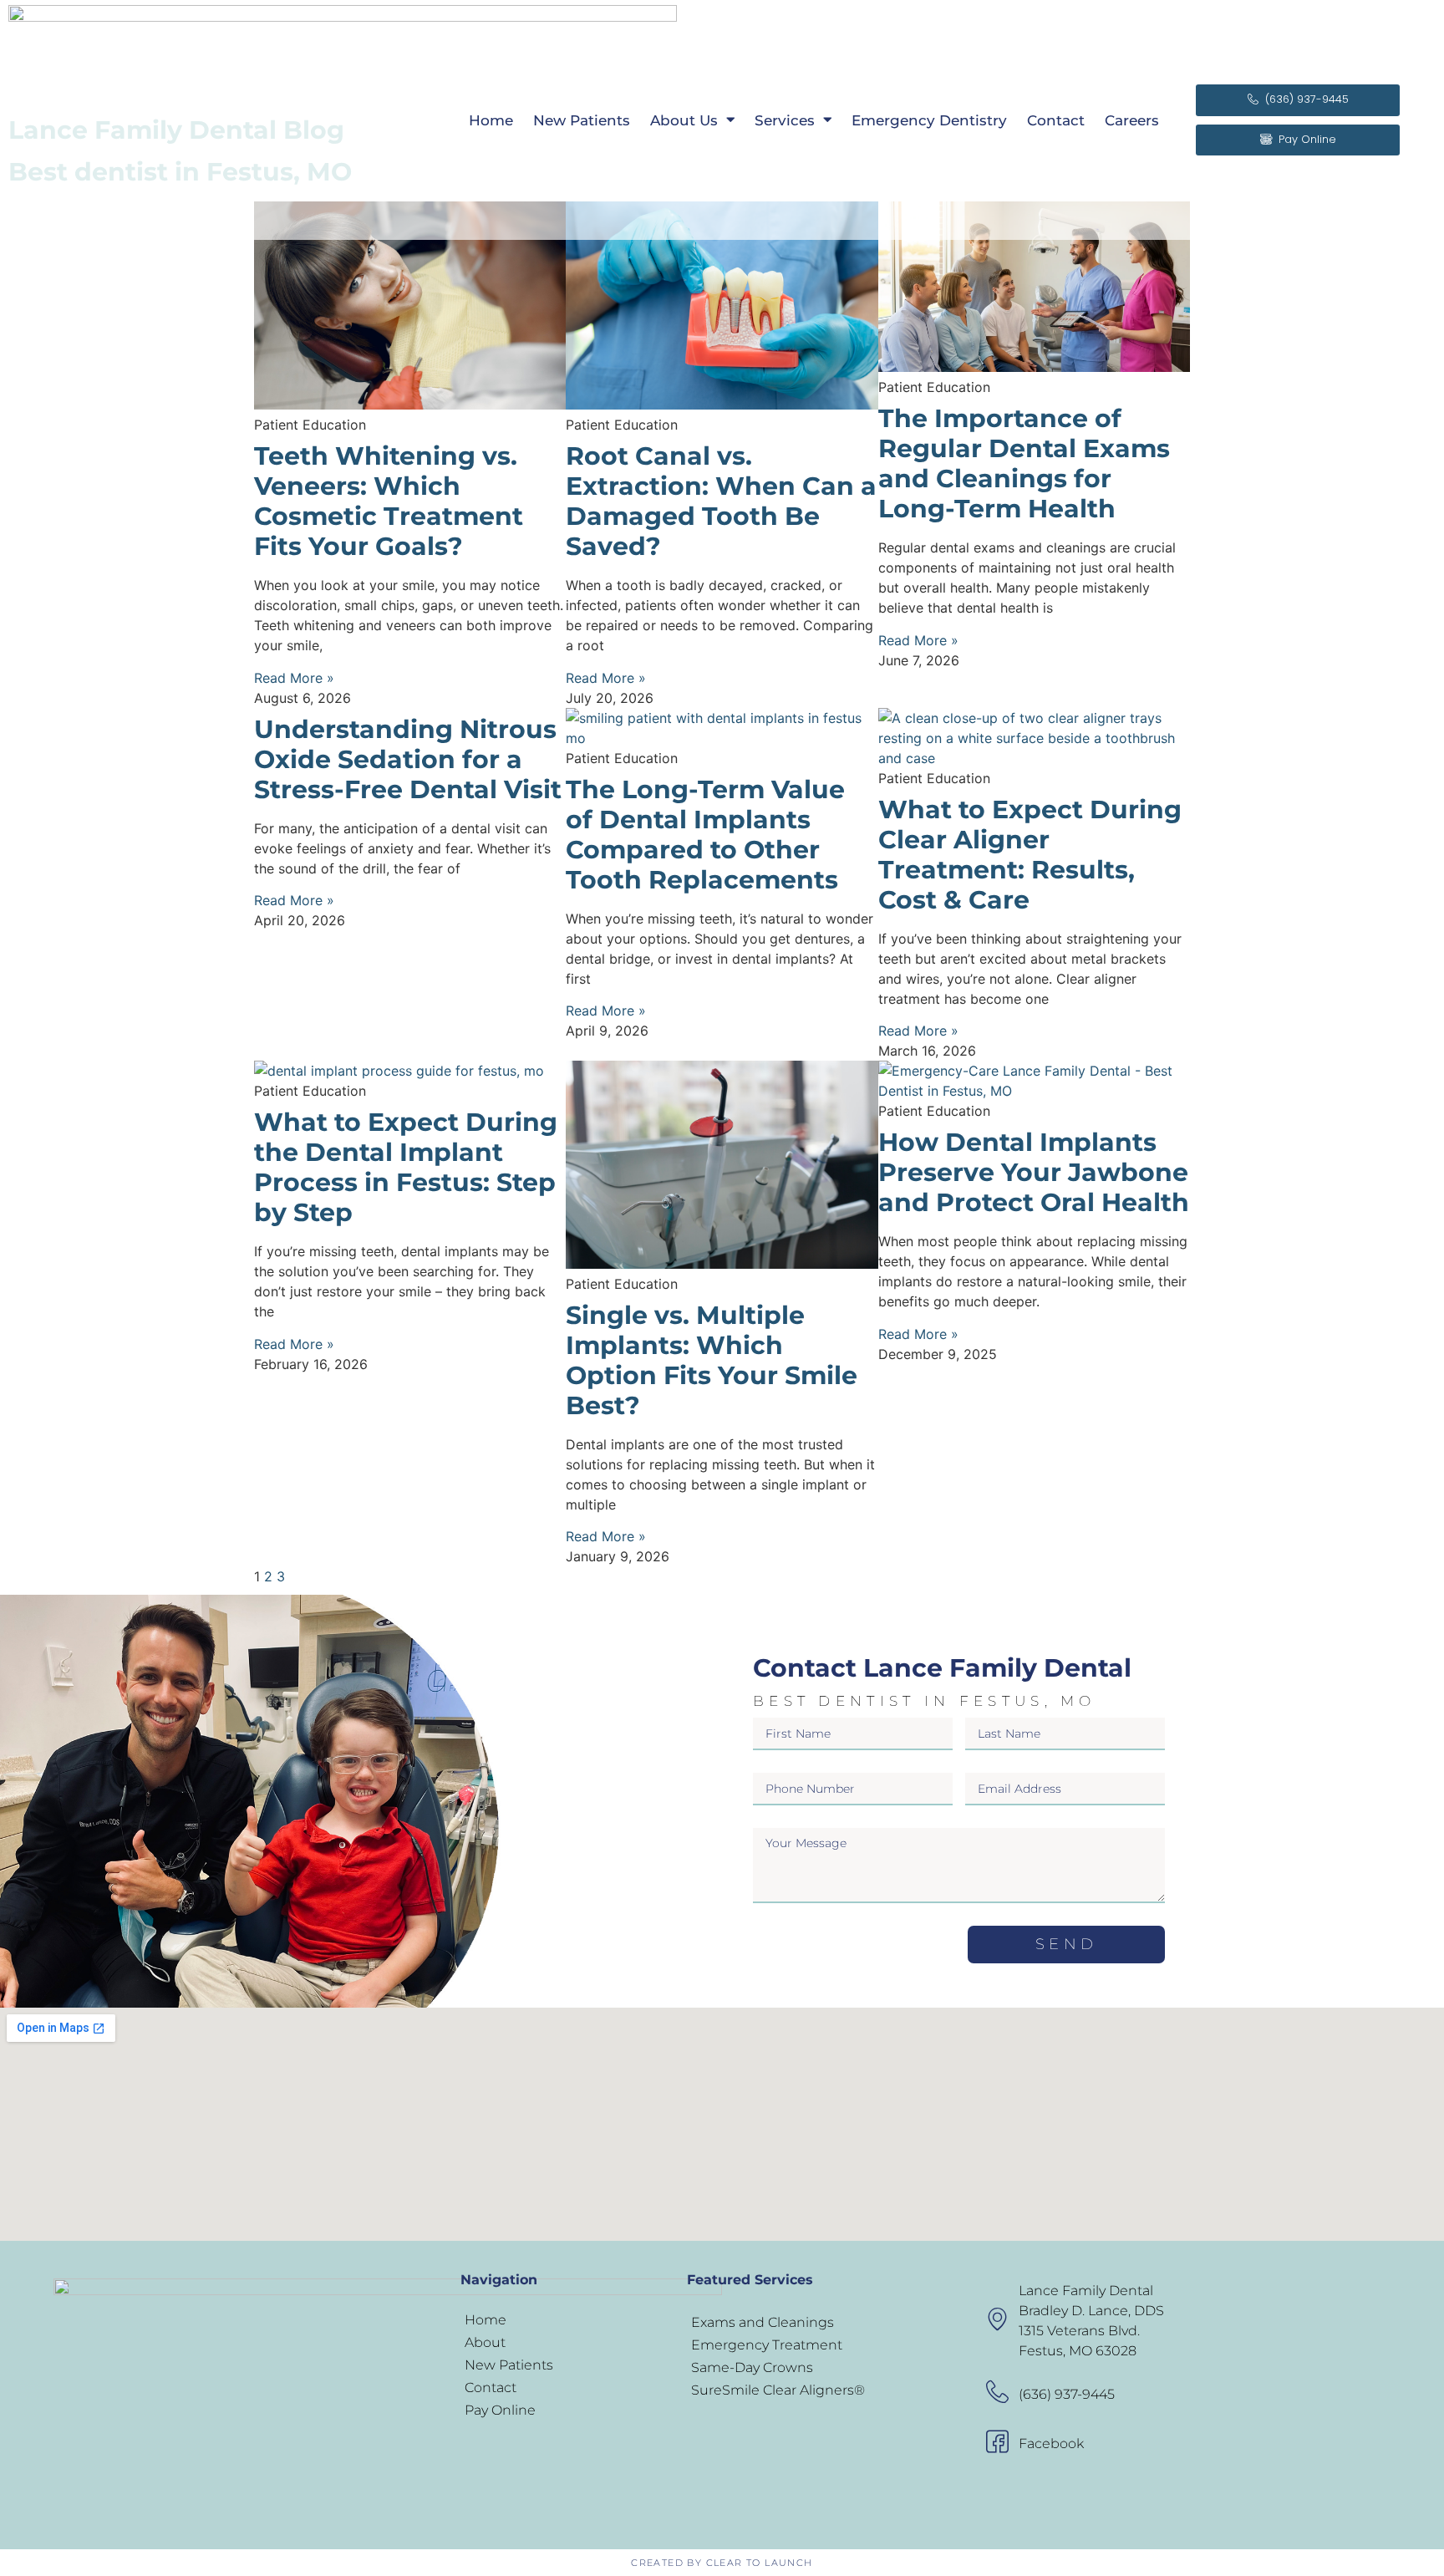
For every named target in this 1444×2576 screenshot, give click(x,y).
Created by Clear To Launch (722, 2563)
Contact (1056, 120)
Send (1066, 1944)
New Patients (582, 120)
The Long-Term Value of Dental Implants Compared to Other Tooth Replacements (705, 835)
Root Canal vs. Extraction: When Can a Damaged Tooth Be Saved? (721, 501)
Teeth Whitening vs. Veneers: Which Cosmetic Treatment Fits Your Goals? (389, 501)
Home (491, 120)
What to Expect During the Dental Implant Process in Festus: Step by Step (406, 1167)
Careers (1132, 120)
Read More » (294, 678)
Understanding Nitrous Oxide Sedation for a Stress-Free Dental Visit (408, 759)
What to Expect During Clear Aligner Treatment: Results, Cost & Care (1030, 855)
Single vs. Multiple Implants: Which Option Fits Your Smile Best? (712, 1360)
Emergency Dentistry (929, 120)
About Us (684, 120)
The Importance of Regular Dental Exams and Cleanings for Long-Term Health (1024, 463)
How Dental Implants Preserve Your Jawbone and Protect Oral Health (1034, 1172)
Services (785, 120)
